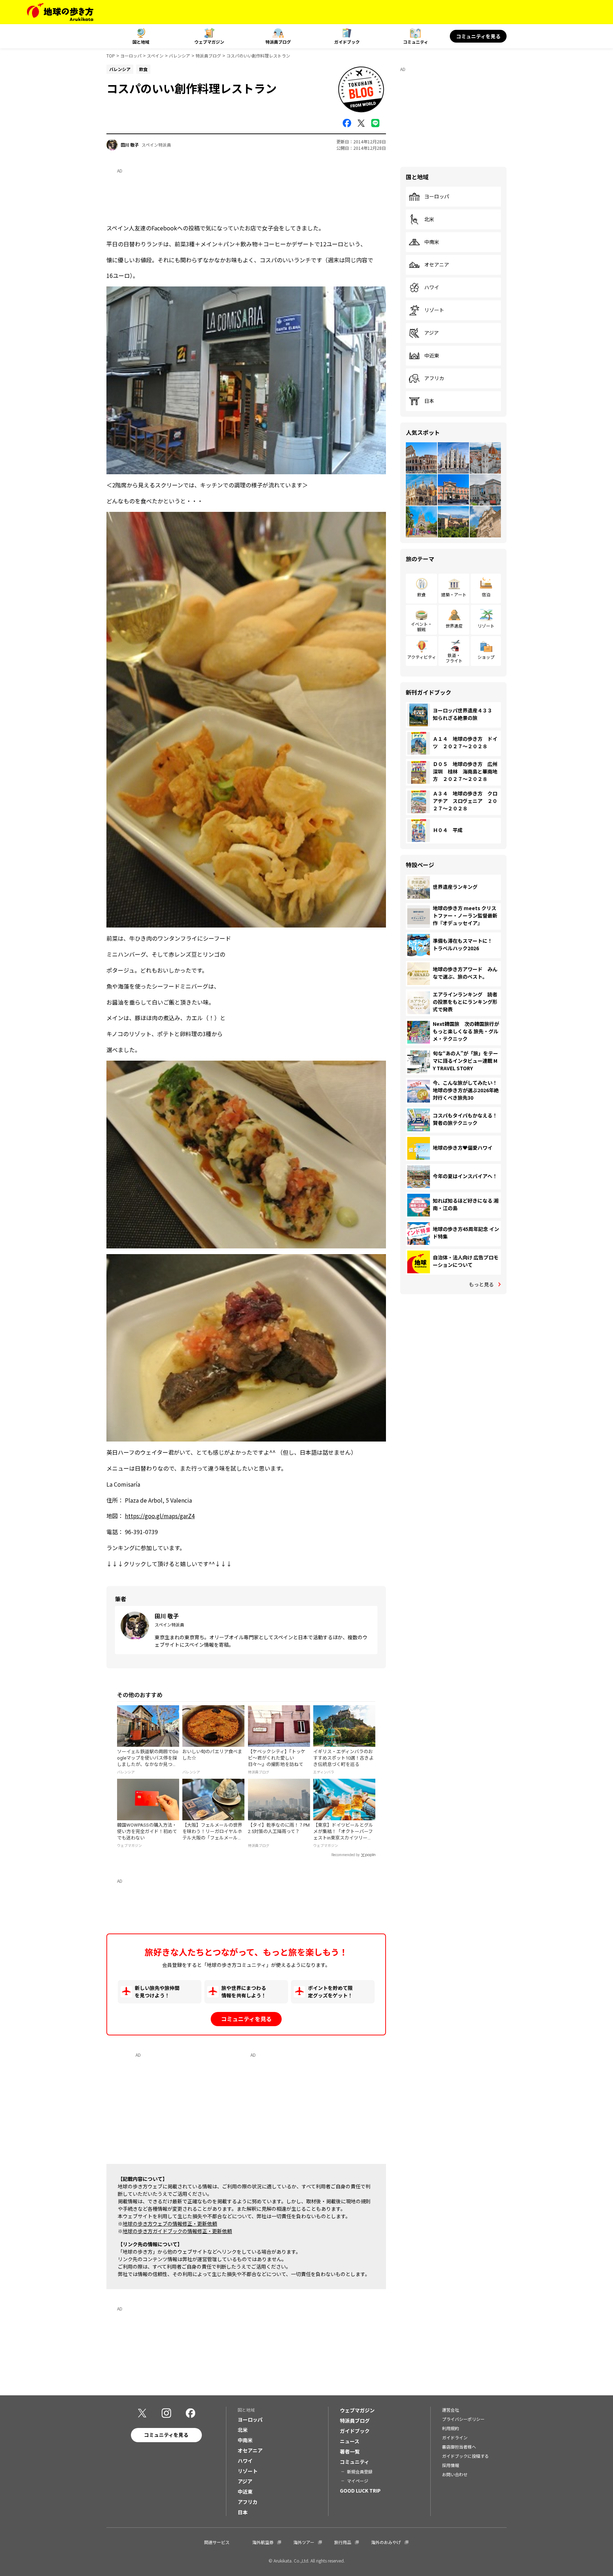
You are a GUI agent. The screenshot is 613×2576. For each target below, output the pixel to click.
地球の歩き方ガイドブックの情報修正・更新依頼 (177, 2231)
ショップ (486, 657)
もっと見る (481, 1284)
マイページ (358, 2481)
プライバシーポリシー (463, 2419)
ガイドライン (455, 2437)
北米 (429, 219)
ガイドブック (347, 42)
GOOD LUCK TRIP (360, 2490)
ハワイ (432, 288)
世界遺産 (454, 626)
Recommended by (346, 1855)
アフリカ (434, 378)
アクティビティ (422, 657)
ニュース (350, 2441)
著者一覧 (350, 2451)
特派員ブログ (278, 42)
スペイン (155, 56)
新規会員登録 (360, 2471)
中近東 (432, 356)
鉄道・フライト (454, 658)
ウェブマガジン (209, 42)
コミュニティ (416, 42)
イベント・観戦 (421, 626)
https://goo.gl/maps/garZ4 (160, 1516)
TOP (111, 56)
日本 (429, 401)
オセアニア (437, 265)
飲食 (421, 594)
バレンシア (180, 56)
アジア (432, 333)
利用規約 (451, 2428)
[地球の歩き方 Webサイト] (60, 12)
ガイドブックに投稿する (465, 2456)
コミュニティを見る (478, 36)
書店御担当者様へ (459, 2447)
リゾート (434, 310)
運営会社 (451, 2410)
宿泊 (486, 594)
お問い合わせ (455, 2474)
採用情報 (451, 2465)
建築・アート (454, 594)
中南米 (432, 242)
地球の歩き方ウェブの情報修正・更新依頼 (170, 2224)
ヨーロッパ (131, 56)
